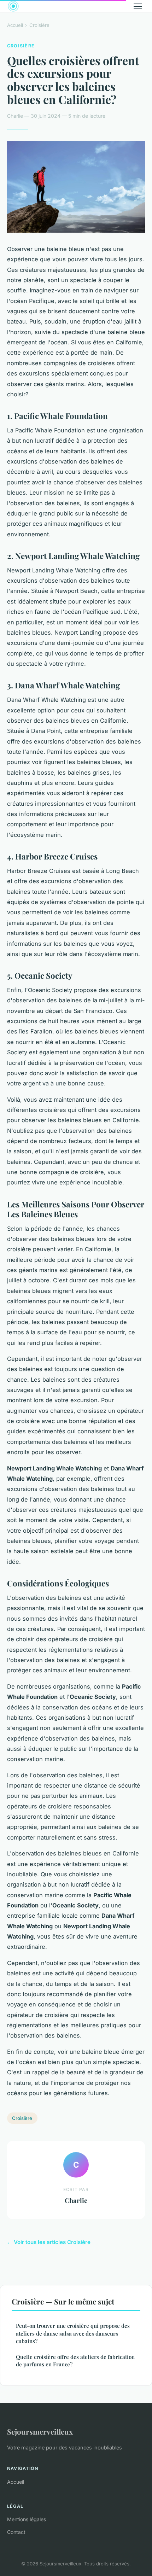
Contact (16, 2532)
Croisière (39, 25)
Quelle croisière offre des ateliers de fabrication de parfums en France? (75, 2361)
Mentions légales (27, 2519)
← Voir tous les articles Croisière (49, 2242)
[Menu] (138, 6)
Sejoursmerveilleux (40, 2431)
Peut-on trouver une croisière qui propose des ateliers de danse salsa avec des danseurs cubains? (73, 2333)
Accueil (15, 25)
